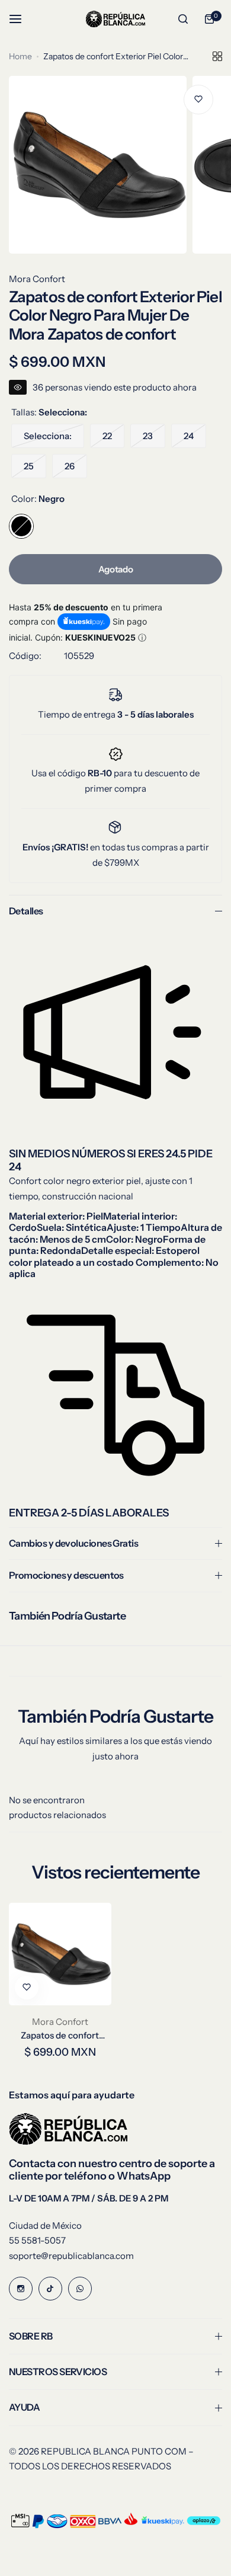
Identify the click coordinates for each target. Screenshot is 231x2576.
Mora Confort (37, 279)
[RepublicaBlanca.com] (115, 19)
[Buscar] (183, 19)
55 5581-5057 (37, 2240)
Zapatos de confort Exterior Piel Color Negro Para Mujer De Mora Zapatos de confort (60, 2035)
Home (20, 56)
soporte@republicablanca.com (71, 2256)
